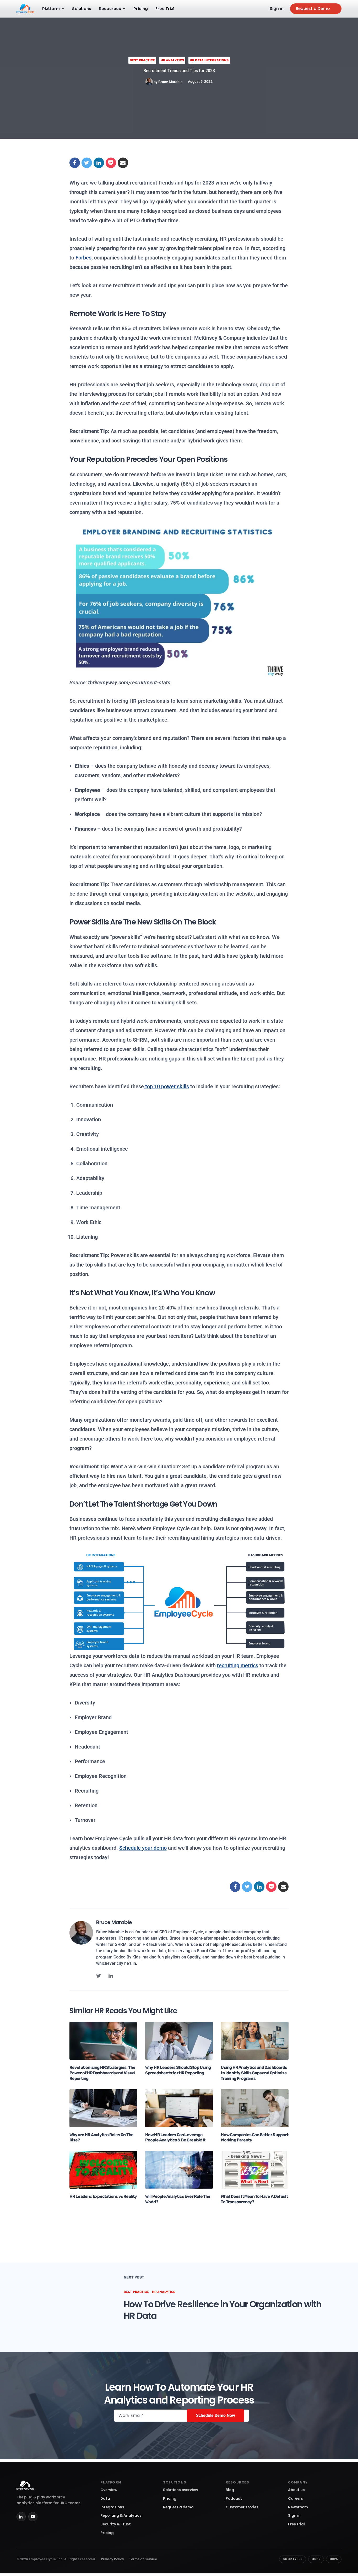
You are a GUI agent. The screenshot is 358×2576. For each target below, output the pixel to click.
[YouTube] (33, 2517)
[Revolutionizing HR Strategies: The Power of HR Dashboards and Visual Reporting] (103, 2041)
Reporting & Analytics (121, 2516)
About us (296, 2490)
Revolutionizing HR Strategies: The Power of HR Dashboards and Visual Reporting (102, 2073)
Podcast (234, 2499)
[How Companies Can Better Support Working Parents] (255, 2108)
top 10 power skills (166, 1086)
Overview (109, 2490)
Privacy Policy (112, 2559)
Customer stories (242, 2507)
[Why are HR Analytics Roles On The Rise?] (103, 2108)
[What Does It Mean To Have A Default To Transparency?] (255, 2169)
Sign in (277, 9)
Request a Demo (313, 9)
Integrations (112, 2507)
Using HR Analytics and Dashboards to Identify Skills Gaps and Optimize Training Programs (254, 2073)
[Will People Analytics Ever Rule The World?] (179, 2169)
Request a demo (178, 2507)
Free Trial (165, 9)
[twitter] (99, 1976)
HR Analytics (172, 60)
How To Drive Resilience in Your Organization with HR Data (223, 2310)
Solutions (82, 9)
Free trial (296, 2524)
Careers (295, 2499)
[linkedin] (111, 1976)
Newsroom (298, 2507)
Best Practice (142, 60)
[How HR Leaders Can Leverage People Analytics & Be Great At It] (179, 2108)
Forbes (83, 258)
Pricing (141, 9)
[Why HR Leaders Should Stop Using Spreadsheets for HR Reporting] (179, 2041)
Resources (110, 9)
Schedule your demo (143, 1848)
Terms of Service (143, 2559)
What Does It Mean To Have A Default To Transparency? (254, 2199)
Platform (51, 9)
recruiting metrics (238, 1665)
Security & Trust (116, 2524)
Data (105, 2499)
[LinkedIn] (21, 2517)
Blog (230, 2490)
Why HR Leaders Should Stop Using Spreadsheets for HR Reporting (178, 2070)
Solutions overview (181, 2490)
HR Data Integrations (209, 60)
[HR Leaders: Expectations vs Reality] (103, 2169)
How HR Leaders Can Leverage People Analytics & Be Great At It (175, 2137)
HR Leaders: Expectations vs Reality (103, 2196)
